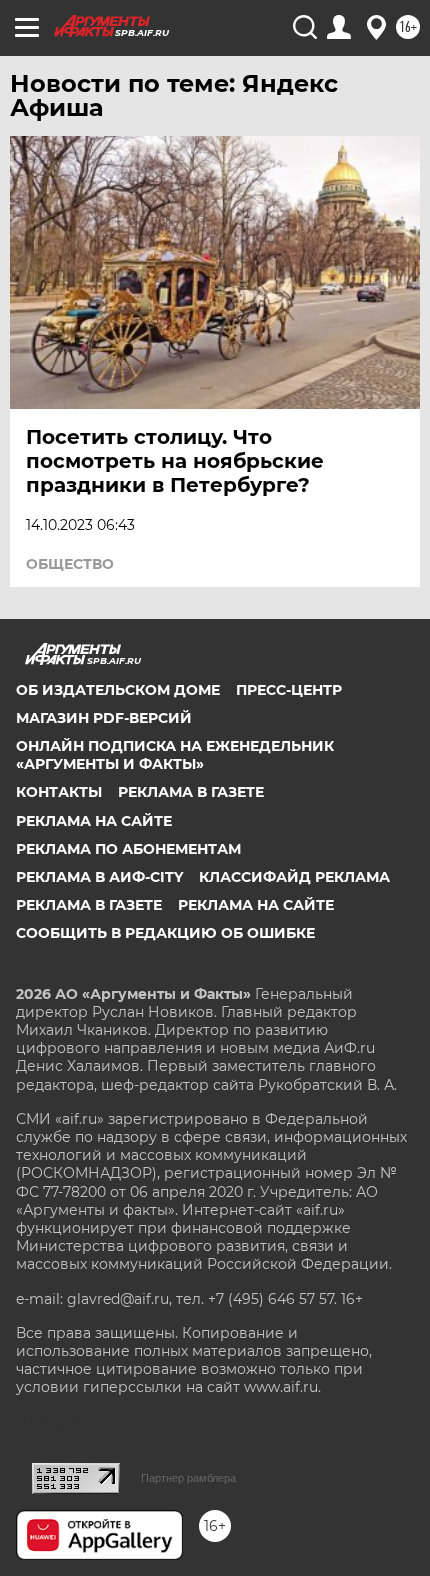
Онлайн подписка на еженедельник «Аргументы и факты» (175, 755)
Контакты (59, 792)
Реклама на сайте (94, 821)
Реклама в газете (191, 792)
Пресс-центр (289, 690)
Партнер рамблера (188, 1478)
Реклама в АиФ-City (99, 877)
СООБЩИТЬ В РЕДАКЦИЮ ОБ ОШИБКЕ (165, 933)
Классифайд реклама (294, 877)
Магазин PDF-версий (104, 718)
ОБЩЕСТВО (70, 564)
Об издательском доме (118, 690)
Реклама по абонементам (128, 849)
